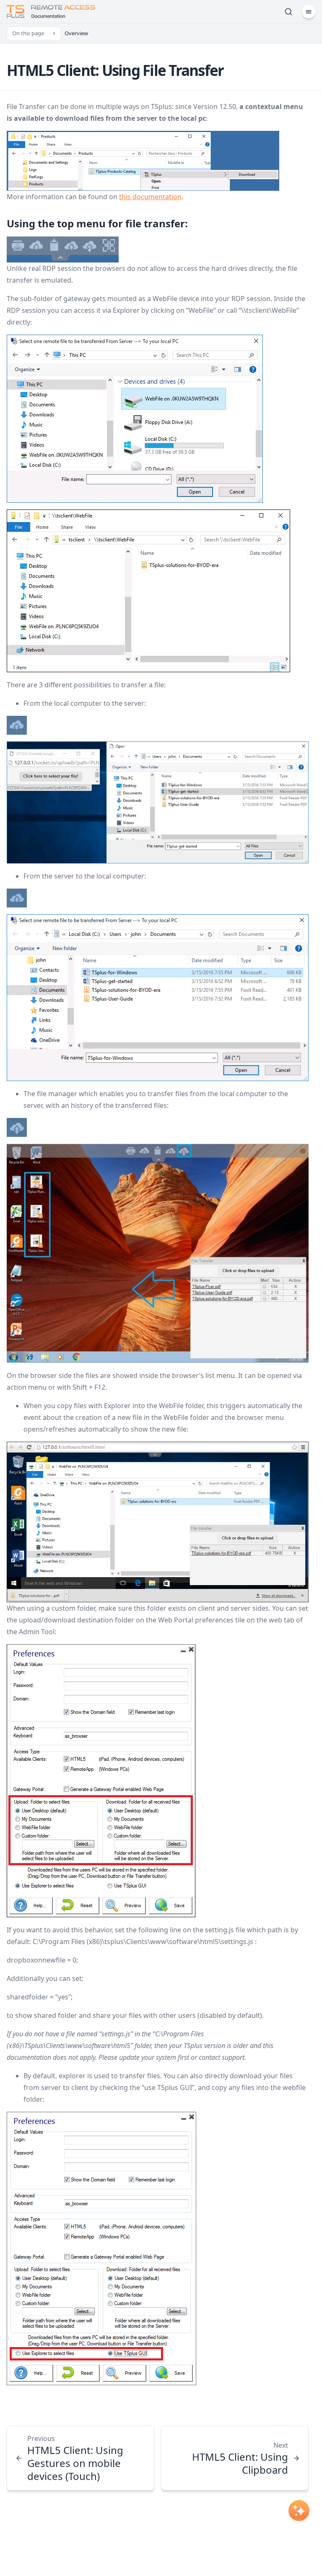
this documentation (150, 197)
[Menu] (309, 12)
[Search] (288, 12)
